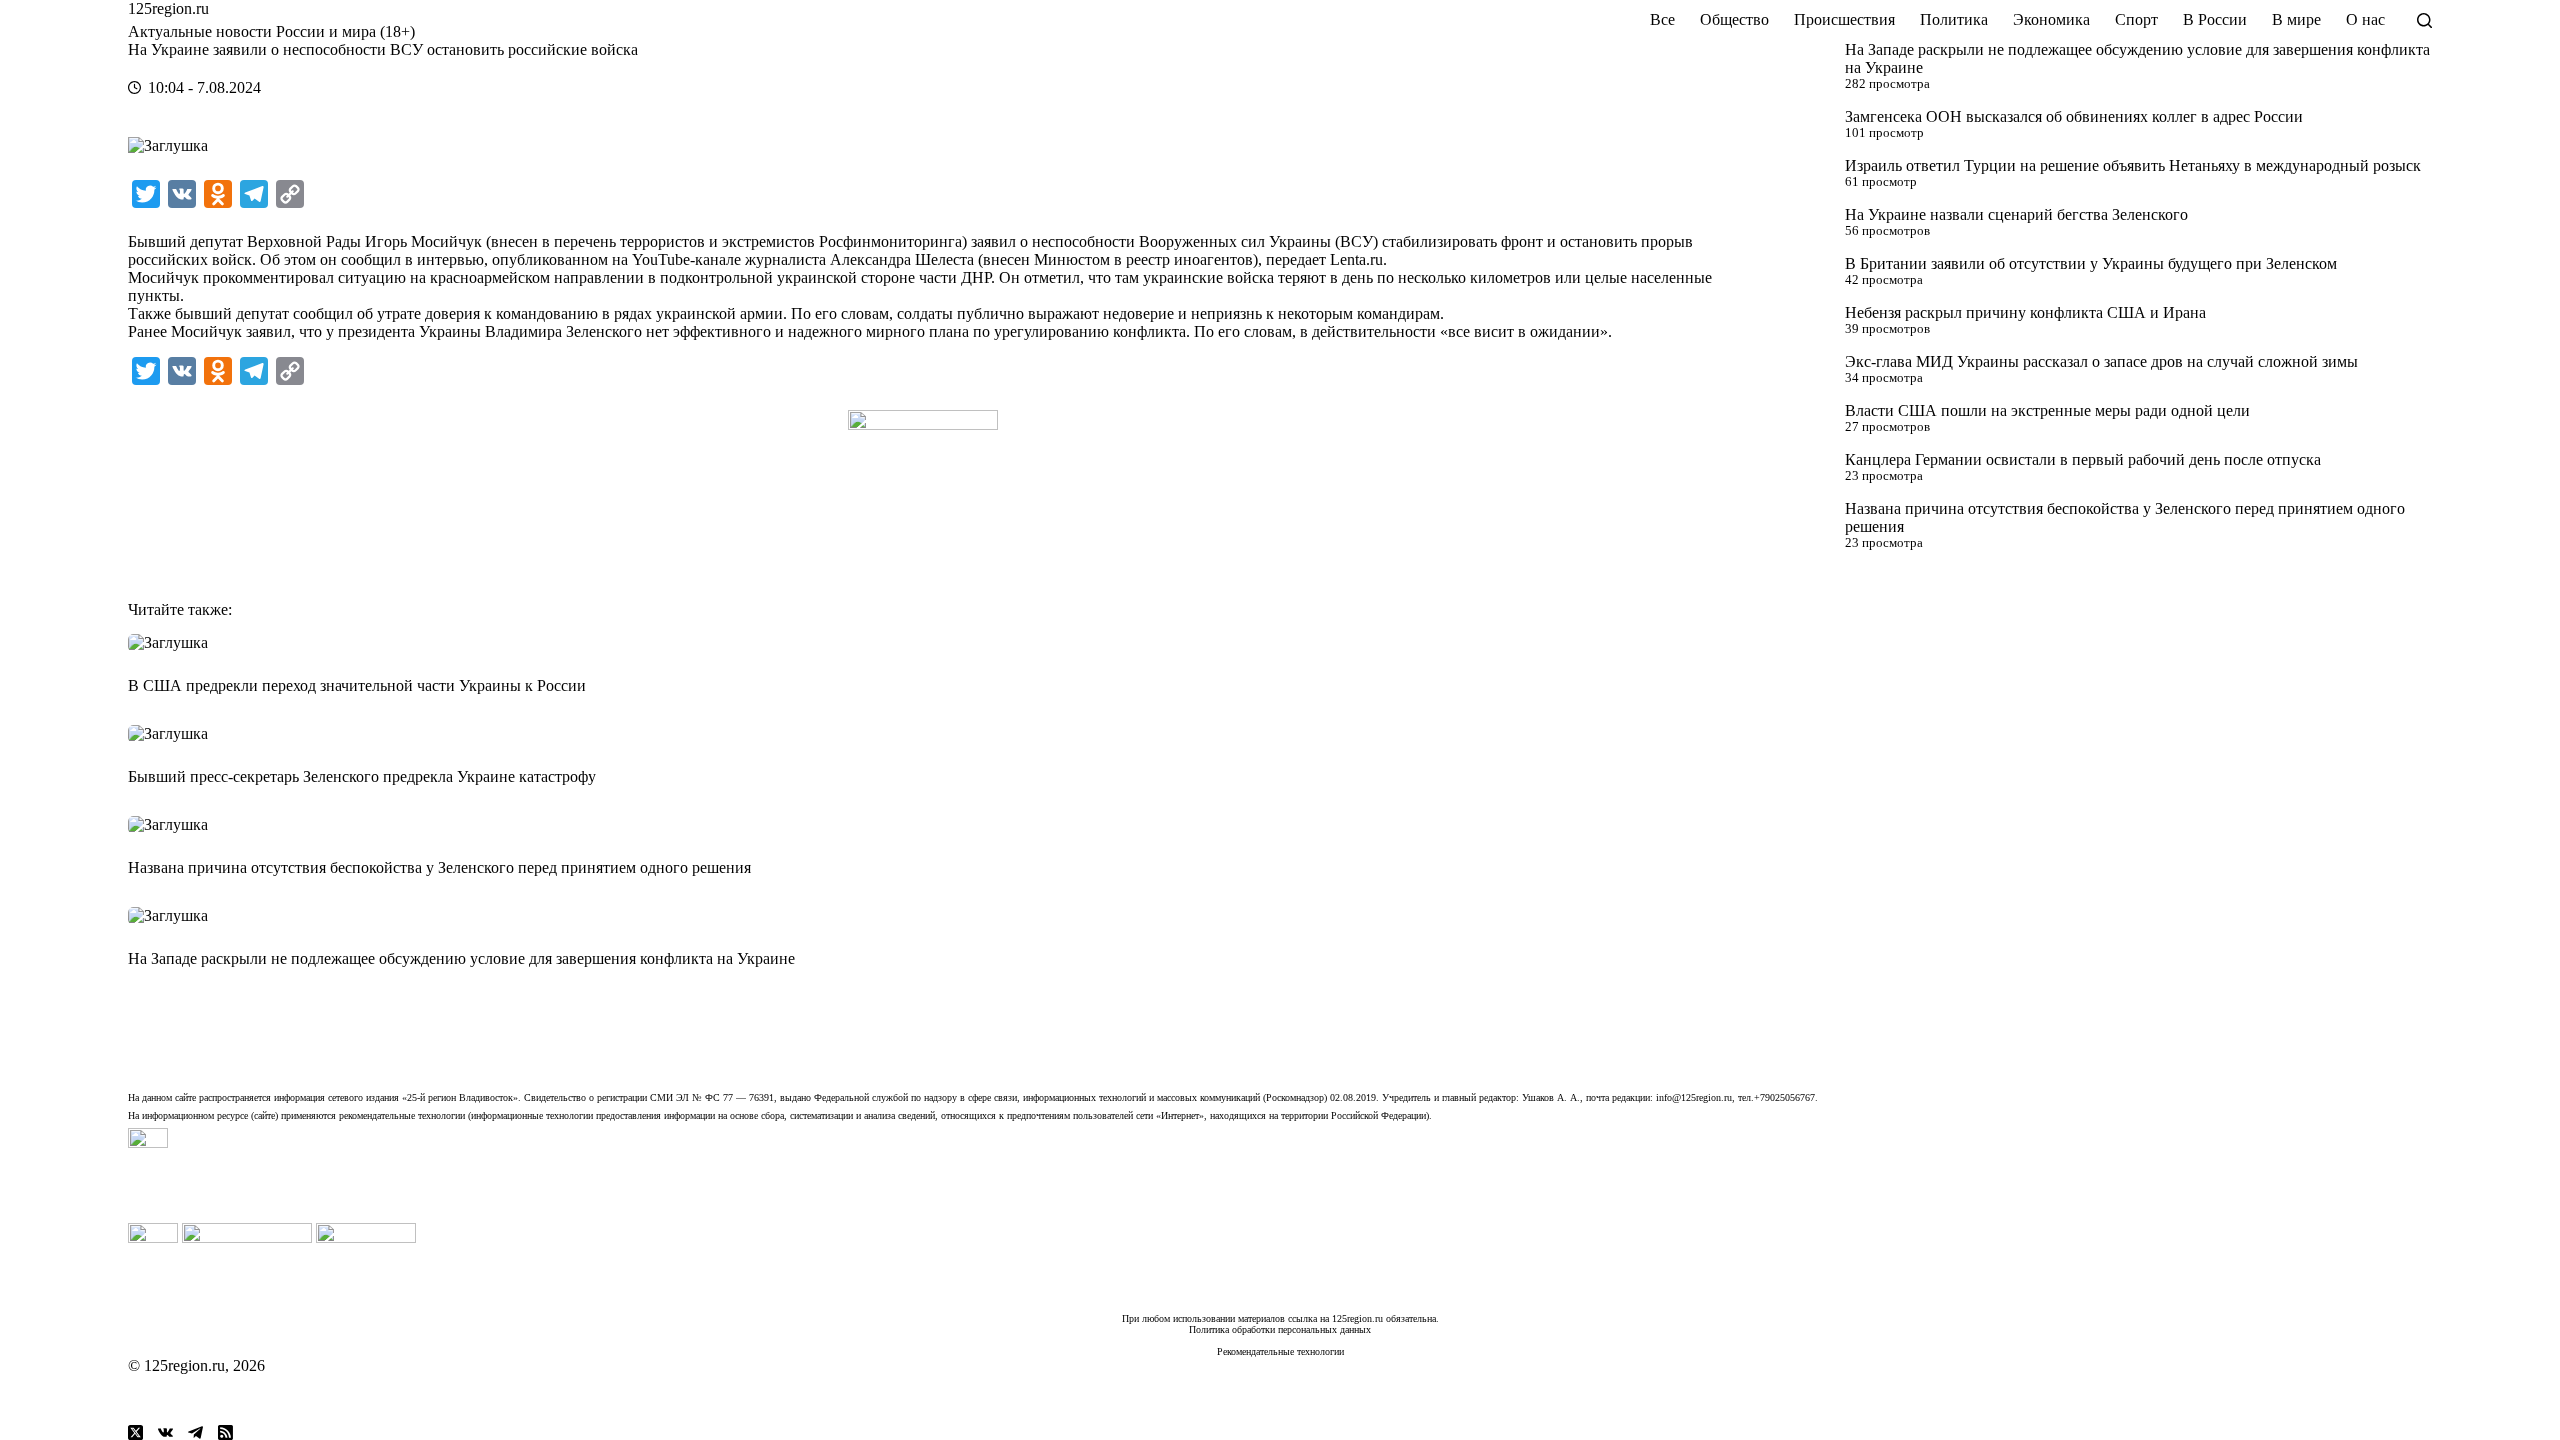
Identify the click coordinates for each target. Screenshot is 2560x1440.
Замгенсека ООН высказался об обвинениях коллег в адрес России (2074, 116)
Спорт (2136, 19)
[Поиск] (2424, 20)
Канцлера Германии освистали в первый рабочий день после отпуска (2083, 459)
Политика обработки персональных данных (1280, 1329)
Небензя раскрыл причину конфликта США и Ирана (2025, 312)
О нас (2365, 19)
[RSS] (225, 1432)
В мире (2296, 19)
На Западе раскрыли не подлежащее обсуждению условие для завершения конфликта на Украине (461, 958)
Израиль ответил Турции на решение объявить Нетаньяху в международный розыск (2133, 165)
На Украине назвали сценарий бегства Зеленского (2016, 214)
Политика (1954, 19)
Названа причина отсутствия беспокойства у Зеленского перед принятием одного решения (439, 867)
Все (1662, 19)
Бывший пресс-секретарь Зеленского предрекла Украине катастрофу (362, 776)
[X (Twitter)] (135, 1432)
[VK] (165, 1432)
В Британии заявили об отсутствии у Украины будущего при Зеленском (2091, 263)
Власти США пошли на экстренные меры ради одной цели (2047, 410)
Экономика (2051, 19)
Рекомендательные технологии (1280, 1351)
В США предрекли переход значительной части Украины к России (357, 685)
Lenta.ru (1356, 259)
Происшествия (1844, 19)
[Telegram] (195, 1432)
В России (2215, 19)
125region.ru (168, 8)
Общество (1734, 19)
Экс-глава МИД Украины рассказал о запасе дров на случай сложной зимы (2101, 361)
